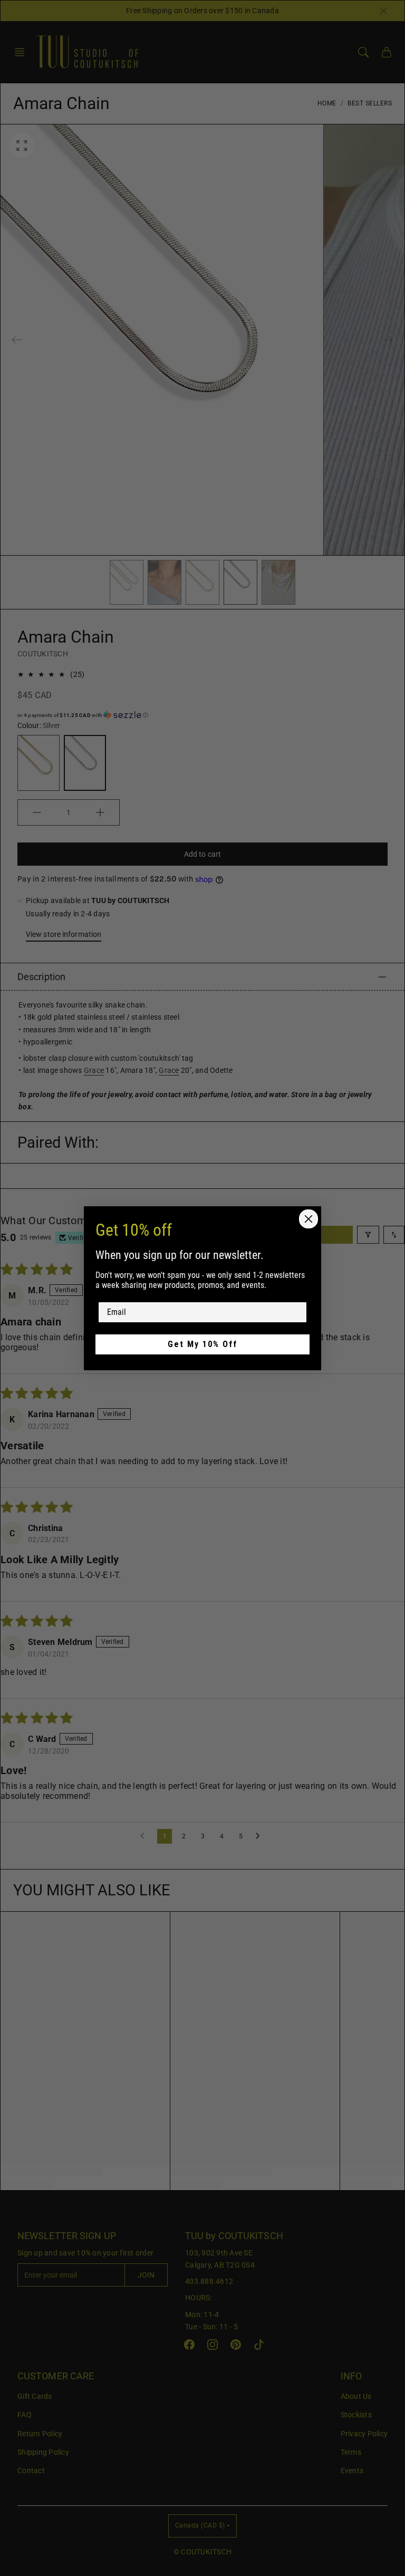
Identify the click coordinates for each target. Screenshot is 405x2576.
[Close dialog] (308, 1219)
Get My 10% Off (202, 1344)
